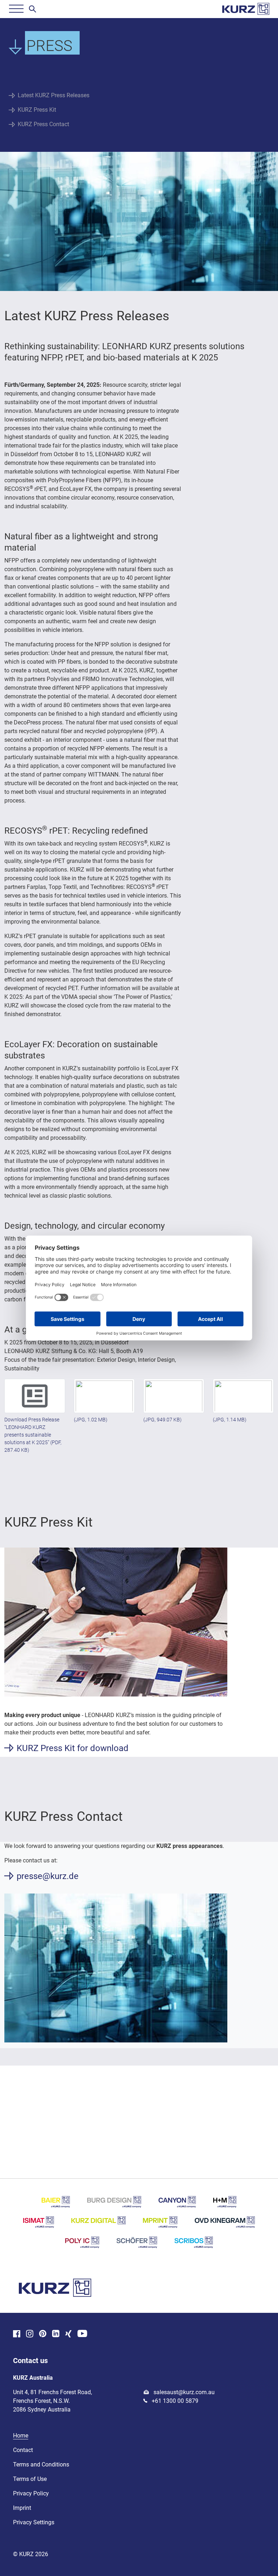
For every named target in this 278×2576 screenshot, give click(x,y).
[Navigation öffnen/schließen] (16, 9)
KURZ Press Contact (43, 124)
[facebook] (17, 2334)
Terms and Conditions (41, 2464)
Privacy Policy (31, 2493)
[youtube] (82, 2334)
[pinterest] (43, 2334)
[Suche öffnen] (33, 9)
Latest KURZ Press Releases (54, 95)
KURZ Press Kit (37, 110)
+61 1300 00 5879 (174, 2401)
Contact (23, 2450)
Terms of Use (30, 2479)
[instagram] (30, 2334)
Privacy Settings (34, 2522)
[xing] (68, 2334)
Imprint (22, 2508)
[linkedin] (56, 2334)
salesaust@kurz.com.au (183, 2392)
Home (21, 2436)
